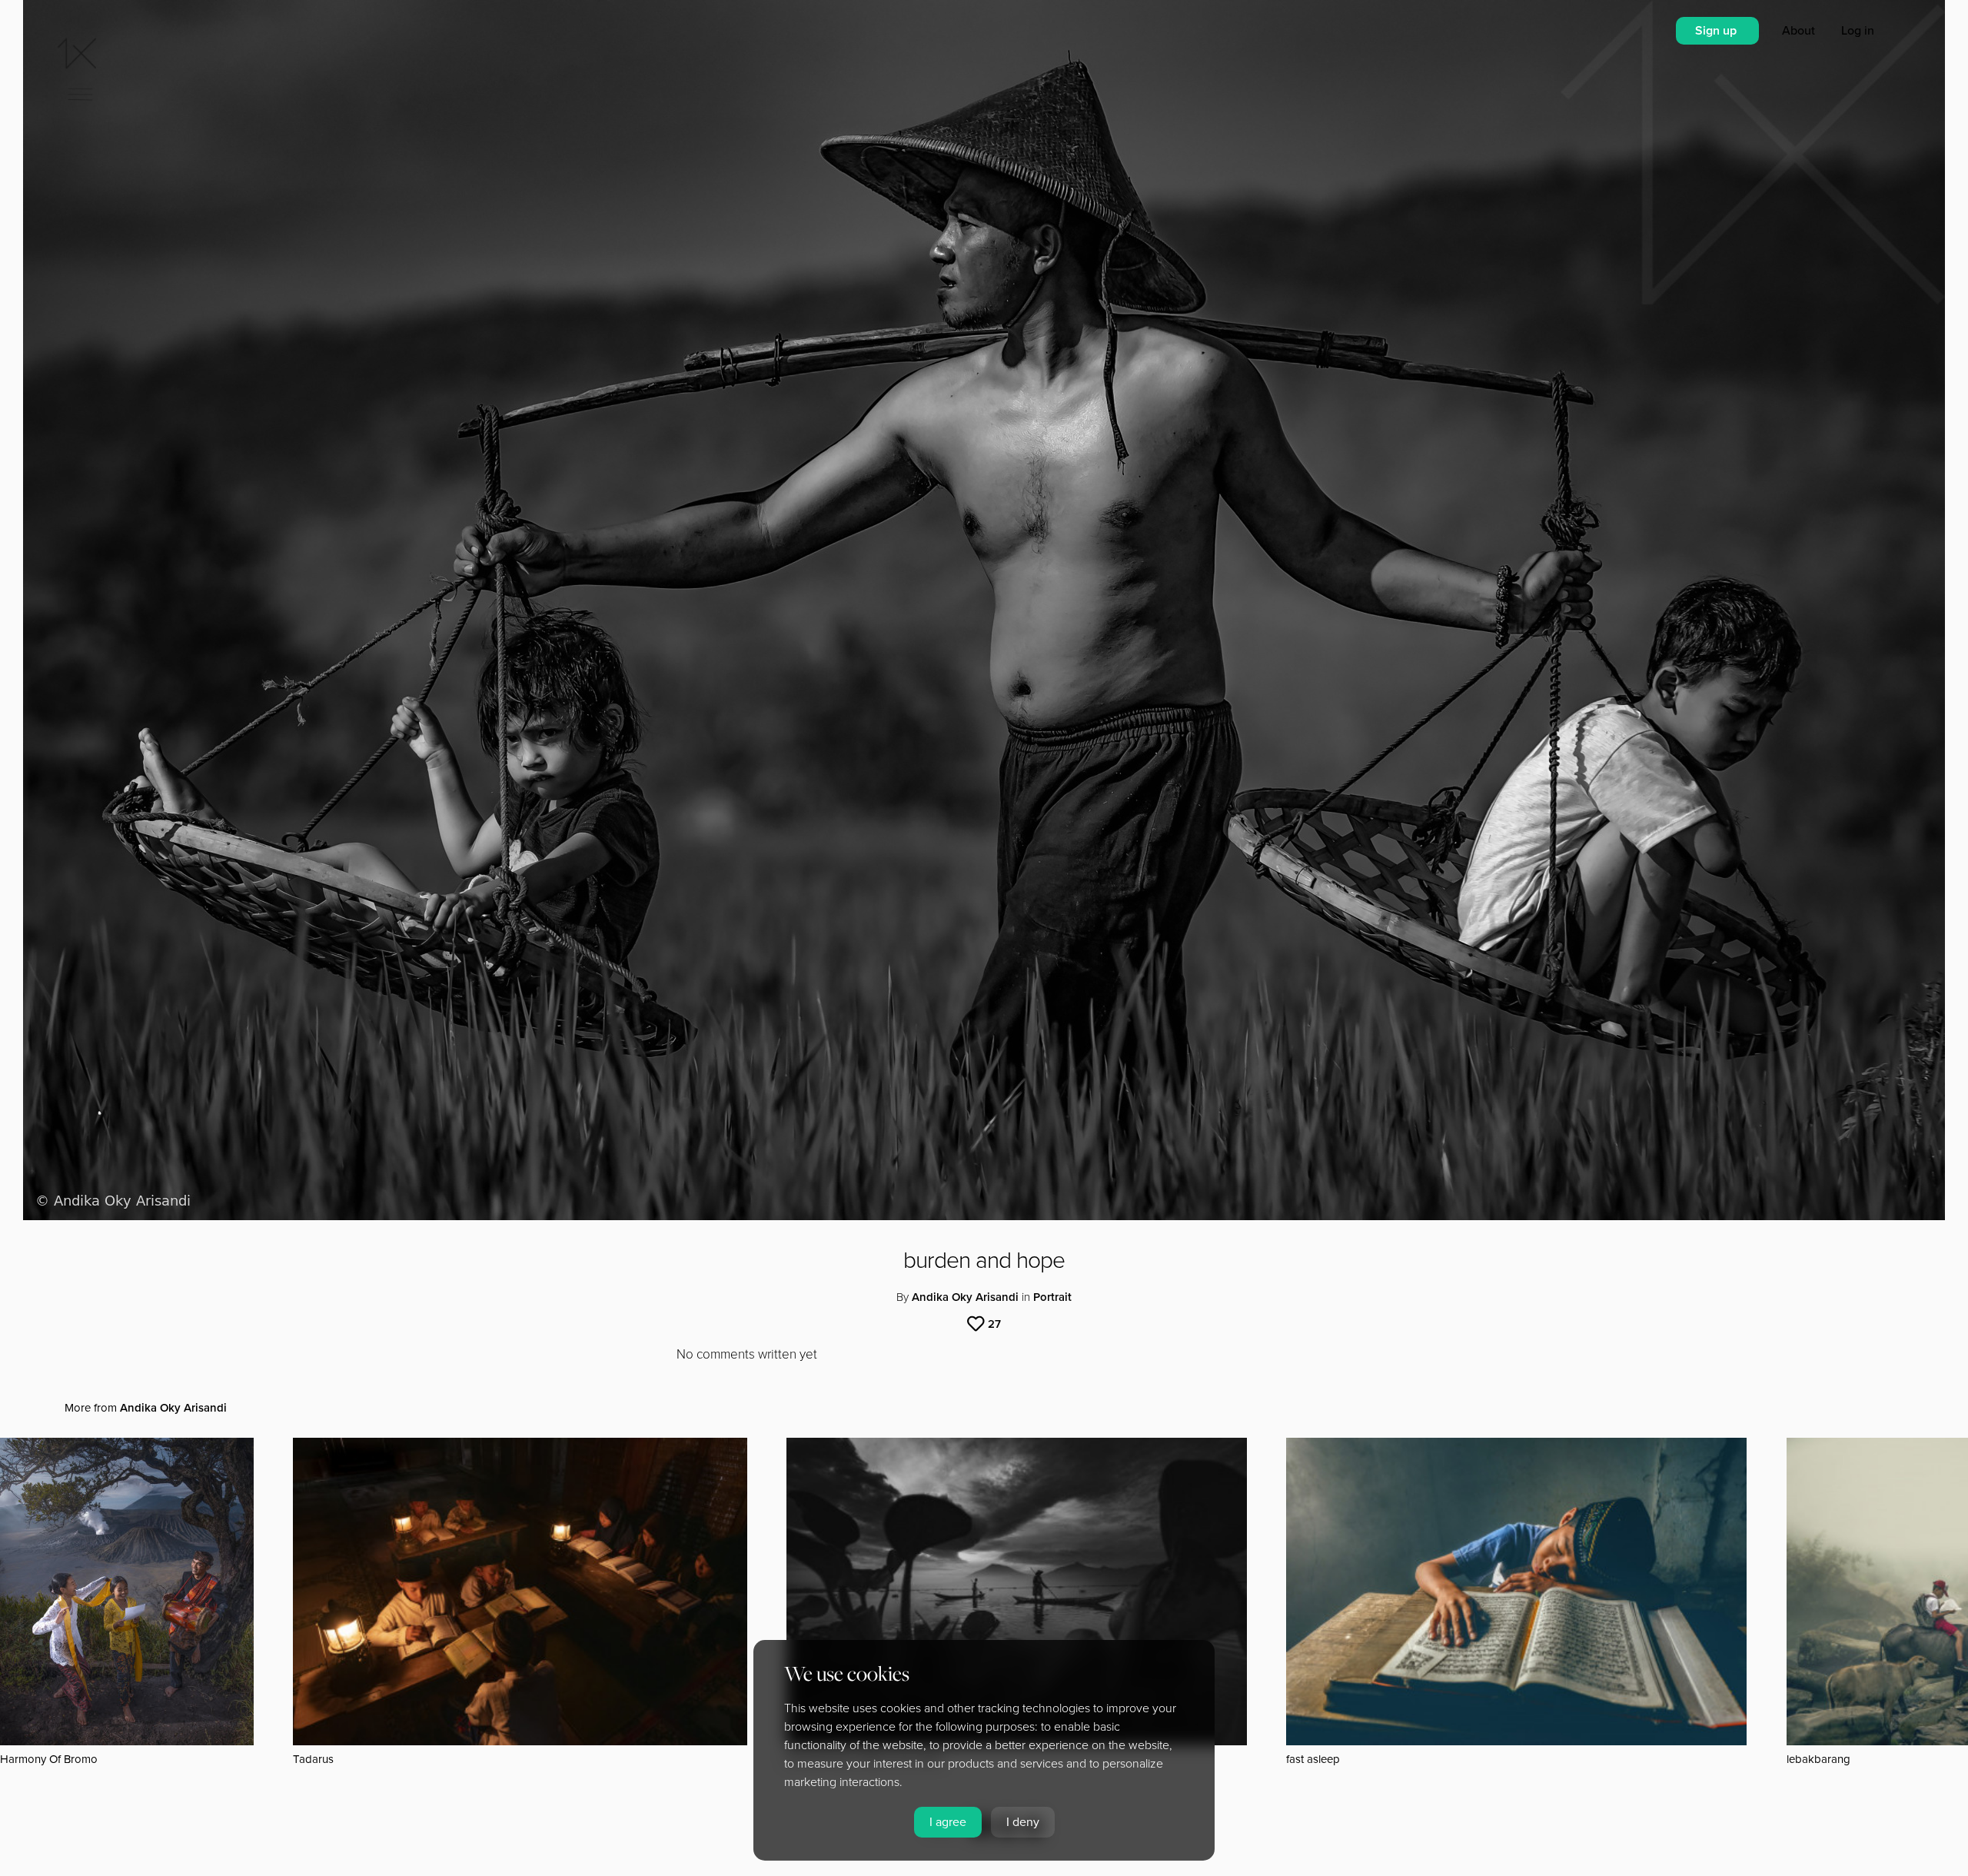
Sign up (1717, 31)
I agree (948, 1822)
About (1800, 31)
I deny (1023, 1822)
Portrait (1052, 1297)
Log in (1858, 31)
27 (994, 1324)
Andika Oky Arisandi (965, 1297)
